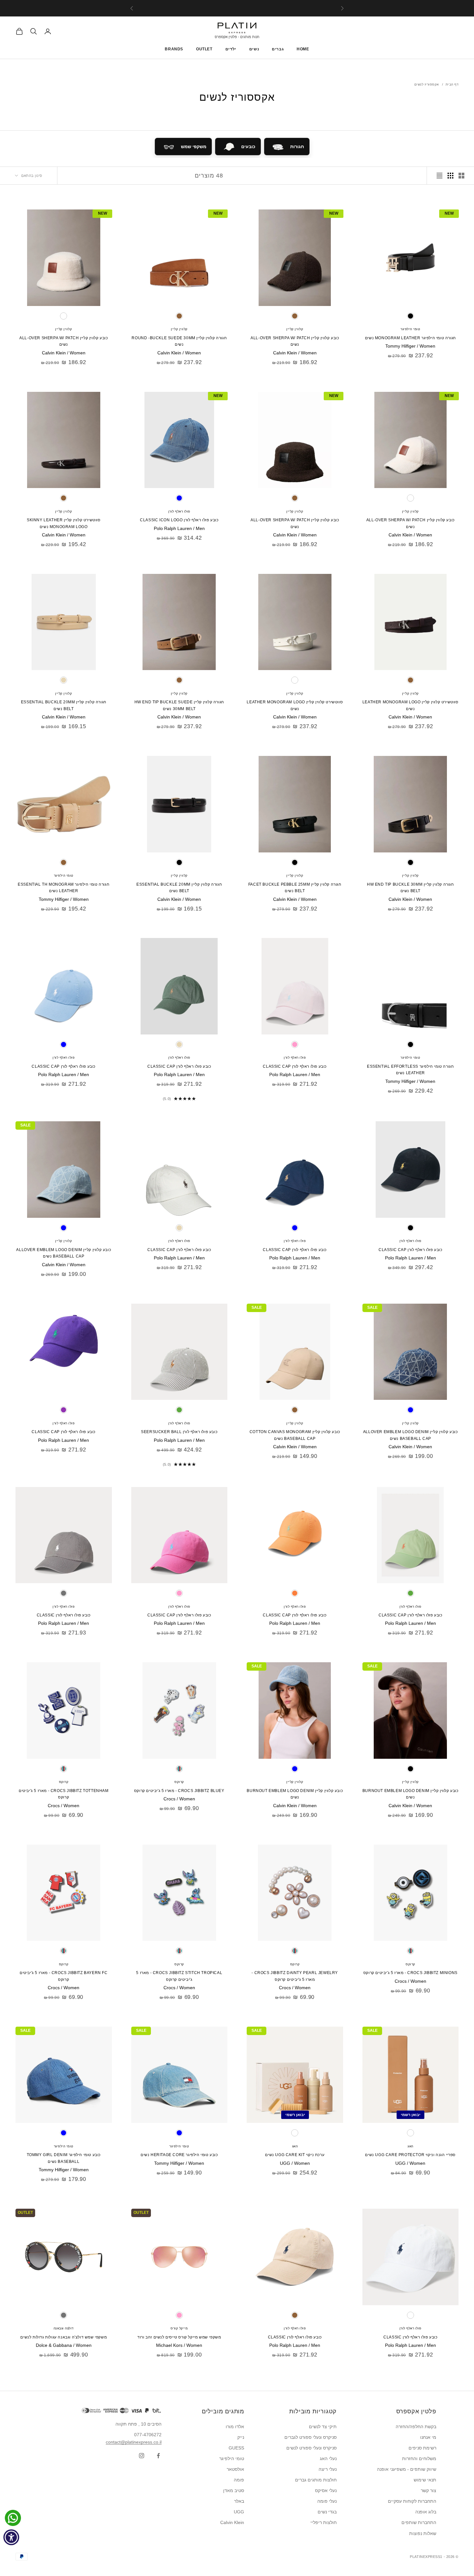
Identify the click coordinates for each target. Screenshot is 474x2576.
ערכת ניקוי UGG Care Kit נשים (295, 2155)
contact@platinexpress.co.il (134, 2442)
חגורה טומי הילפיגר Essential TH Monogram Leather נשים (64, 888)
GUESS (236, 2448)
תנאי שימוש (425, 2480)
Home (303, 49)
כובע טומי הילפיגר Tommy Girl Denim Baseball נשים (64, 2158)
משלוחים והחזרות (419, 2459)
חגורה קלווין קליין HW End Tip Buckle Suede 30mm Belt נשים (179, 705)
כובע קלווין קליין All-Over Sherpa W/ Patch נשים (295, 341)
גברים (278, 49)
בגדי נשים (327, 2512)
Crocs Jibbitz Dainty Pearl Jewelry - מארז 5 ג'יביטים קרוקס (295, 1976)
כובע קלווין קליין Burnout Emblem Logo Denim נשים (410, 1794)
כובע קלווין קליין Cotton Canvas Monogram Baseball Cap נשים (295, 1435)
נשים (254, 49)
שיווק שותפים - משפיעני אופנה (407, 2469)
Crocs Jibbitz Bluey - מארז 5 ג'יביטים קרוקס (179, 1791)
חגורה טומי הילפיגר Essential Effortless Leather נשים (410, 1070)
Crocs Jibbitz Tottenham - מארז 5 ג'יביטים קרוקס (64, 1794)
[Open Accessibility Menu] (11, 2537)
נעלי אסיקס (326, 2490)
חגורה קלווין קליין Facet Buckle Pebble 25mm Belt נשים (295, 888)
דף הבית (452, 84)
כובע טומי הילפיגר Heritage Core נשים (179, 2155)
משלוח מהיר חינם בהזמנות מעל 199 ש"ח (237, 8)
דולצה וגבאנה (64, 2328)
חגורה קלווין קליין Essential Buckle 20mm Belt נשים (64, 705)
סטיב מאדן (234, 2490)
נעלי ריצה (328, 2469)
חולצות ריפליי (324, 2522)
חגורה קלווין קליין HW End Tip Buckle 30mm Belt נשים (410, 888)
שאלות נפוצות (423, 2533)
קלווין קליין (295, 329)
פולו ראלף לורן (179, 511)
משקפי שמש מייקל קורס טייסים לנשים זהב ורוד (179, 2337)
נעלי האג (328, 2459)
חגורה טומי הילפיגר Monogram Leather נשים (410, 338)
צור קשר (429, 2490)
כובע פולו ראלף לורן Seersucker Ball (179, 1432)
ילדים (231, 49)
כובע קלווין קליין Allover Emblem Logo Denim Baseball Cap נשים (64, 1253)
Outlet (204, 49)
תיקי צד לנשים (323, 2427)
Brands (174, 49)
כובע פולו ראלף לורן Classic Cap (295, 1066)
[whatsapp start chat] (11, 2518)
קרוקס (179, 1782)
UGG (239, 2512)
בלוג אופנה (426, 2512)
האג (410, 2146)
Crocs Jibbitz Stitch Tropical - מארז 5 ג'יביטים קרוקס (179, 1976)
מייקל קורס (179, 2328)
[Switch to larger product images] (461, 176)
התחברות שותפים (419, 2522)
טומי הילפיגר (410, 329)
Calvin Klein (232, 2522)
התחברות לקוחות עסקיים (412, 2501)
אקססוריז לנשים (427, 84)
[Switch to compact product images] (439, 176)
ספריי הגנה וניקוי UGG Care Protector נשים (410, 2155)
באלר (239, 2501)
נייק (241, 2437)
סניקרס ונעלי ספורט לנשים (311, 2448)
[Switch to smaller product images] (450, 176)
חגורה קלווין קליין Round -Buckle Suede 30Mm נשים (179, 341)
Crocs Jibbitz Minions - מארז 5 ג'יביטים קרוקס (410, 1973)
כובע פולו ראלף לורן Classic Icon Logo (179, 520)
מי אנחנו (428, 2437)
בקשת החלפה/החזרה (416, 2427)
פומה (239, 2480)
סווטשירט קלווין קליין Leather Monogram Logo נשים (410, 705)
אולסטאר (235, 2469)
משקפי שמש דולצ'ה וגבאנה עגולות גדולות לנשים (64, 2337)
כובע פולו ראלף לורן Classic (64, 1615)
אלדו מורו (235, 2427)
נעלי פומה (327, 2501)
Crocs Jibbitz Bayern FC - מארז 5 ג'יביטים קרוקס (64, 1976)
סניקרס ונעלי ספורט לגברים (311, 2437)
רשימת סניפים (422, 2448)
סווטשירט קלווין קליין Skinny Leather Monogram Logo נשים (64, 523)
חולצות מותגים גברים (316, 2480)
